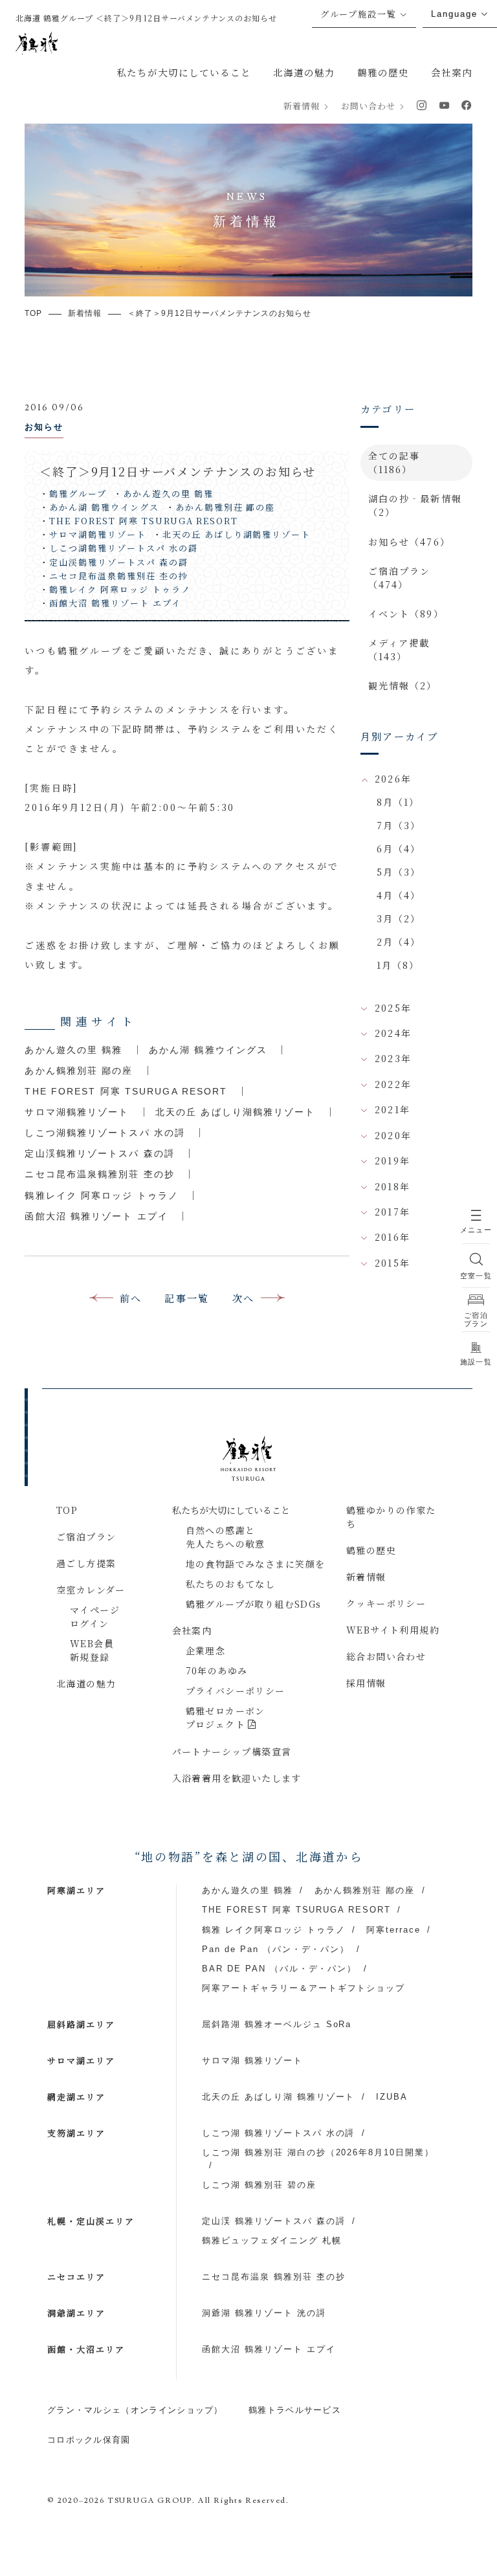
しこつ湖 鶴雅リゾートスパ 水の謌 (278, 2133)
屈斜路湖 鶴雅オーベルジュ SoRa (277, 2024)
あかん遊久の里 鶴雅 (73, 1050)
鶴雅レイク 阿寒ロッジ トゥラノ (102, 1195)
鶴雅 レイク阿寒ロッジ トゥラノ (273, 1930)
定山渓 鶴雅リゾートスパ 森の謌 (273, 2221)
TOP (67, 1510)
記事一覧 (187, 1298)
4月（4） (399, 895)
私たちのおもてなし (231, 1584)
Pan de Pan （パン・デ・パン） (276, 1949)
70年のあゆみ (217, 1671)
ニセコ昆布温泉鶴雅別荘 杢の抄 (100, 1174)
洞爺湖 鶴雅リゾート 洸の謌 (264, 2313)
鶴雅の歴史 (383, 72)
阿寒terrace (393, 1930)
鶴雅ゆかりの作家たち (391, 1517)
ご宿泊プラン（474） (400, 578)
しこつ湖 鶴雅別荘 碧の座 (259, 2185)
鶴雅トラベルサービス (295, 2410)
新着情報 (302, 106)
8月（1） (398, 802)
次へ (244, 1298)
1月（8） (398, 965)
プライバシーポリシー (236, 1691)
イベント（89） (406, 614)
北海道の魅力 (304, 72)
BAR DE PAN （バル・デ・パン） (279, 1969)
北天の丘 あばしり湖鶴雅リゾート (236, 1112)
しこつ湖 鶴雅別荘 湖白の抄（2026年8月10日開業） (318, 2152)
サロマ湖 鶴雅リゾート (252, 2060)
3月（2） (399, 918)
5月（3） (399, 872)
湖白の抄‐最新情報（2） (415, 505)
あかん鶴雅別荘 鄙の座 (79, 1071)
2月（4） (399, 942)
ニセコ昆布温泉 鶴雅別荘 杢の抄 (273, 2277)
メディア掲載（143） (399, 650)
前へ (131, 1298)
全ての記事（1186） (394, 462)
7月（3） (399, 825)
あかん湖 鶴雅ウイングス (208, 1050)
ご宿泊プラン (86, 1537)
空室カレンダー (91, 1590)
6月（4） (399, 849)
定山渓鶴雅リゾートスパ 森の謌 (100, 1153)
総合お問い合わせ (386, 1656)
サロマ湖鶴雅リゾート (77, 1112)
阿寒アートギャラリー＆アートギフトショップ (304, 1988)
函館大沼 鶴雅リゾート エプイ (96, 1216)
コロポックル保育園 (89, 2440)
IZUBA (392, 2097)
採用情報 (366, 1683)
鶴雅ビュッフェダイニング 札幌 (271, 2240)
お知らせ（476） (409, 542)
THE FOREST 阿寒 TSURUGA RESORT (126, 1091)
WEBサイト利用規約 (393, 1630)
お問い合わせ (368, 106)
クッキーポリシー (386, 1603)
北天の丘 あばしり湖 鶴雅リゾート (278, 2097)
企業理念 (206, 1650)
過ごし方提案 (86, 1563)
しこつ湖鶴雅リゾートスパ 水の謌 (105, 1133)
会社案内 (452, 72)
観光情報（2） (403, 685)
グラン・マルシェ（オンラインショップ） (135, 2410)
